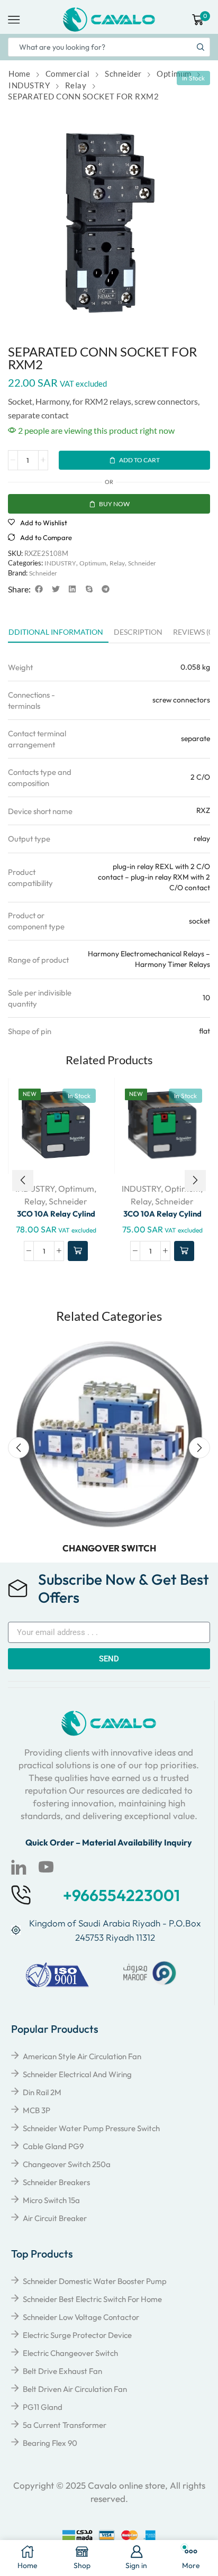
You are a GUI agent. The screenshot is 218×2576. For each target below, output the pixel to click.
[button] (39, 589)
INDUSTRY (29, 85)
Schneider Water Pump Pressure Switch (91, 2128)
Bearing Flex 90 (50, 2443)
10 (206, 998)
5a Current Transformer (65, 2425)
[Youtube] (46, 1867)
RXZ (203, 810)
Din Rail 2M (42, 2092)
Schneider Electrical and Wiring (77, 2074)
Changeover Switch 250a (67, 2164)
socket (199, 921)
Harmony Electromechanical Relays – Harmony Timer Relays (149, 959)
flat (205, 1031)
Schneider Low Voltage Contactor (81, 2317)
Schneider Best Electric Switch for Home (92, 2299)
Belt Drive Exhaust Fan (62, 2371)
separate (196, 738)
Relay (76, 85)
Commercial (68, 74)
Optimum (174, 74)
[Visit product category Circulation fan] (109, 1434)
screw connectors (181, 700)
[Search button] (201, 47)
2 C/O (200, 777)
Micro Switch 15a (51, 2200)
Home (19, 74)
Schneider (123, 74)
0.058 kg (195, 667)
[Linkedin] (19, 1867)
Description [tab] (138, 632)
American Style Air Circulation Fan (82, 2056)
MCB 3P (37, 2110)
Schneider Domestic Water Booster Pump (95, 2281)
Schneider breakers (56, 2182)
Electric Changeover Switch (70, 2353)
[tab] (138, 635)
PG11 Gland (43, 2407)
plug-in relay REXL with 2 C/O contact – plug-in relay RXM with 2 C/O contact (154, 877)
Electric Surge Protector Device (77, 2335)
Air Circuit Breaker (55, 2218)
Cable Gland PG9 (53, 2146)
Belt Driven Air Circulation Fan (75, 2389)
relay (202, 838)
